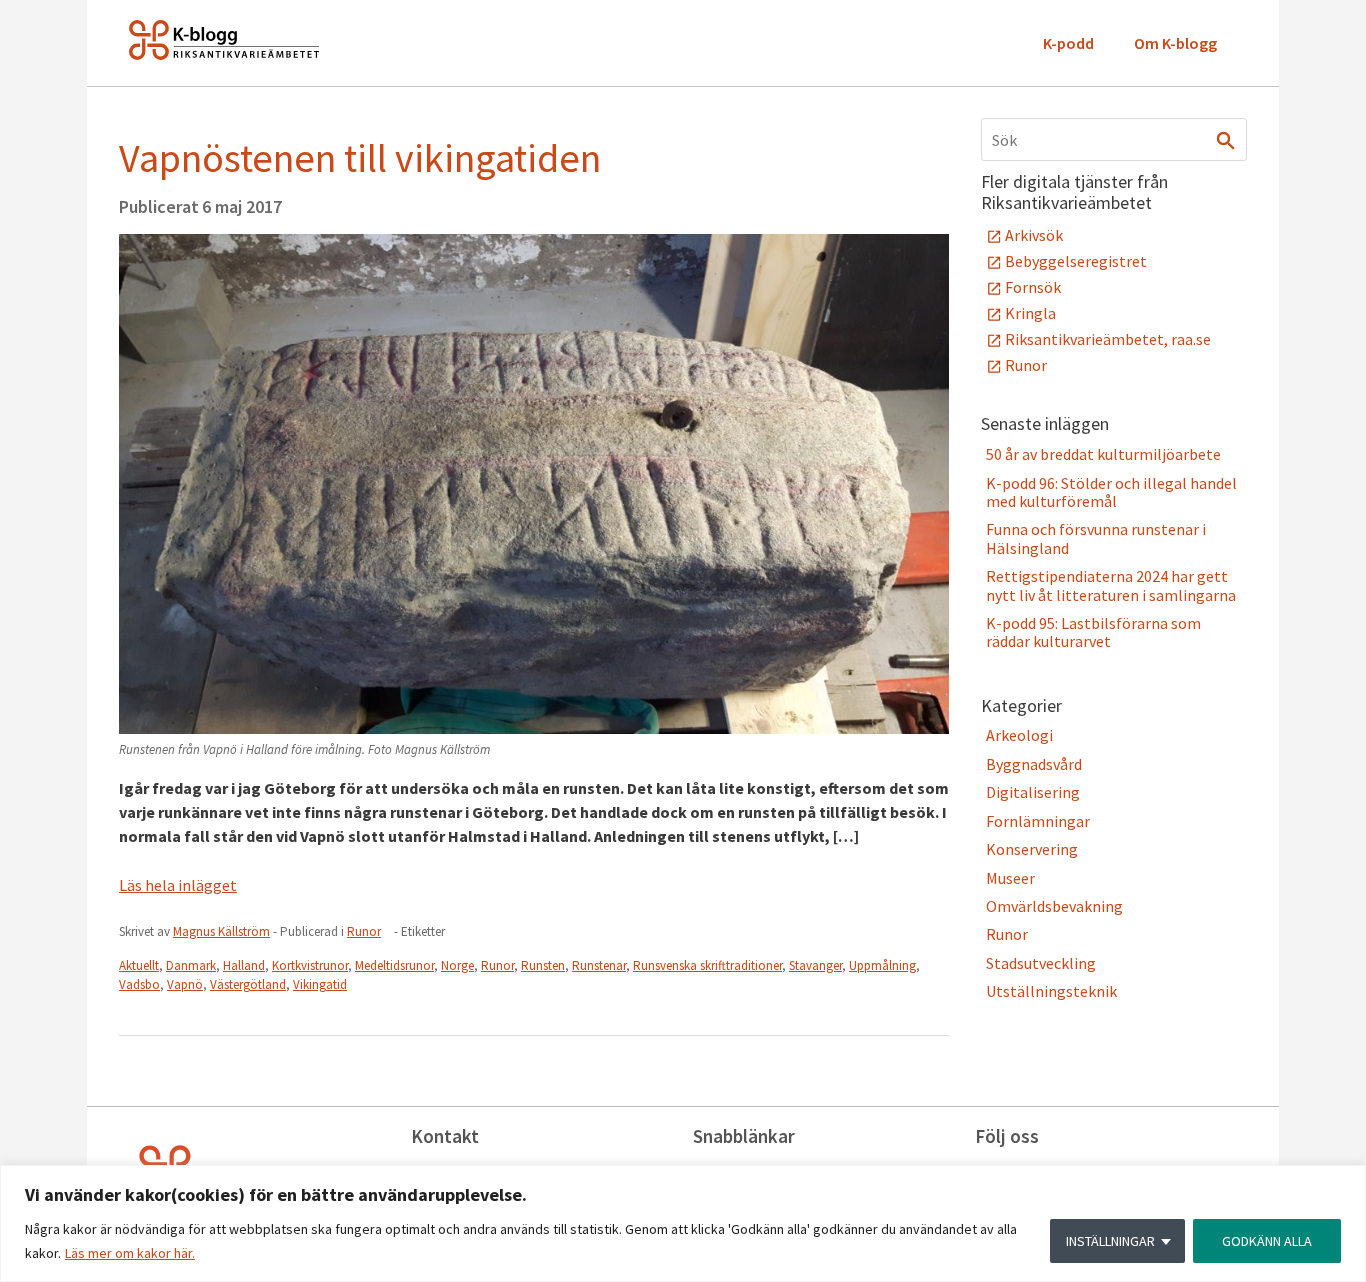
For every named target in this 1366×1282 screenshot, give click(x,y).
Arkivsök (1034, 235)
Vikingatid (320, 984)
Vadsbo (139, 984)
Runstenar (599, 965)
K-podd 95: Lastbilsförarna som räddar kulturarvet (1093, 632)
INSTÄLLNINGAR (1110, 1241)
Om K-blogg (1175, 43)
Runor (364, 931)
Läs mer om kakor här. (130, 1253)
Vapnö (185, 984)
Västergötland (248, 984)
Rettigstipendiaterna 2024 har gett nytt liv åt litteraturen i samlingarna (1111, 585)
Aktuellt (139, 965)
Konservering (1032, 849)
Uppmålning (882, 965)
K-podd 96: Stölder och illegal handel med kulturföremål (1111, 492)
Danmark (191, 965)
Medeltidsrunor (394, 965)
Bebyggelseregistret (1076, 261)
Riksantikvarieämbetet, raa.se (1108, 339)
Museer (1010, 878)
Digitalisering (1033, 792)
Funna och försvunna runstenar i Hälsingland (1096, 538)
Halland (244, 965)
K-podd (1068, 43)
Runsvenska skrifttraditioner (707, 965)
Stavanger (815, 965)
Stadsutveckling (1041, 963)
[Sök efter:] (1114, 139)
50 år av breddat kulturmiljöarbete (1103, 454)
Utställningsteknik (1051, 991)
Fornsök (1033, 287)
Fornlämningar (1038, 821)
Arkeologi (1019, 735)
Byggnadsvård (1034, 764)
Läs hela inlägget (178, 885)
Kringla (1030, 313)
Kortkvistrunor (310, 965)
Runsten (543, 965)
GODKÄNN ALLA (1267, 1241)
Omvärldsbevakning (1054, 906)
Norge (457, 965)
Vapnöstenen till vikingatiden (360, 158)
